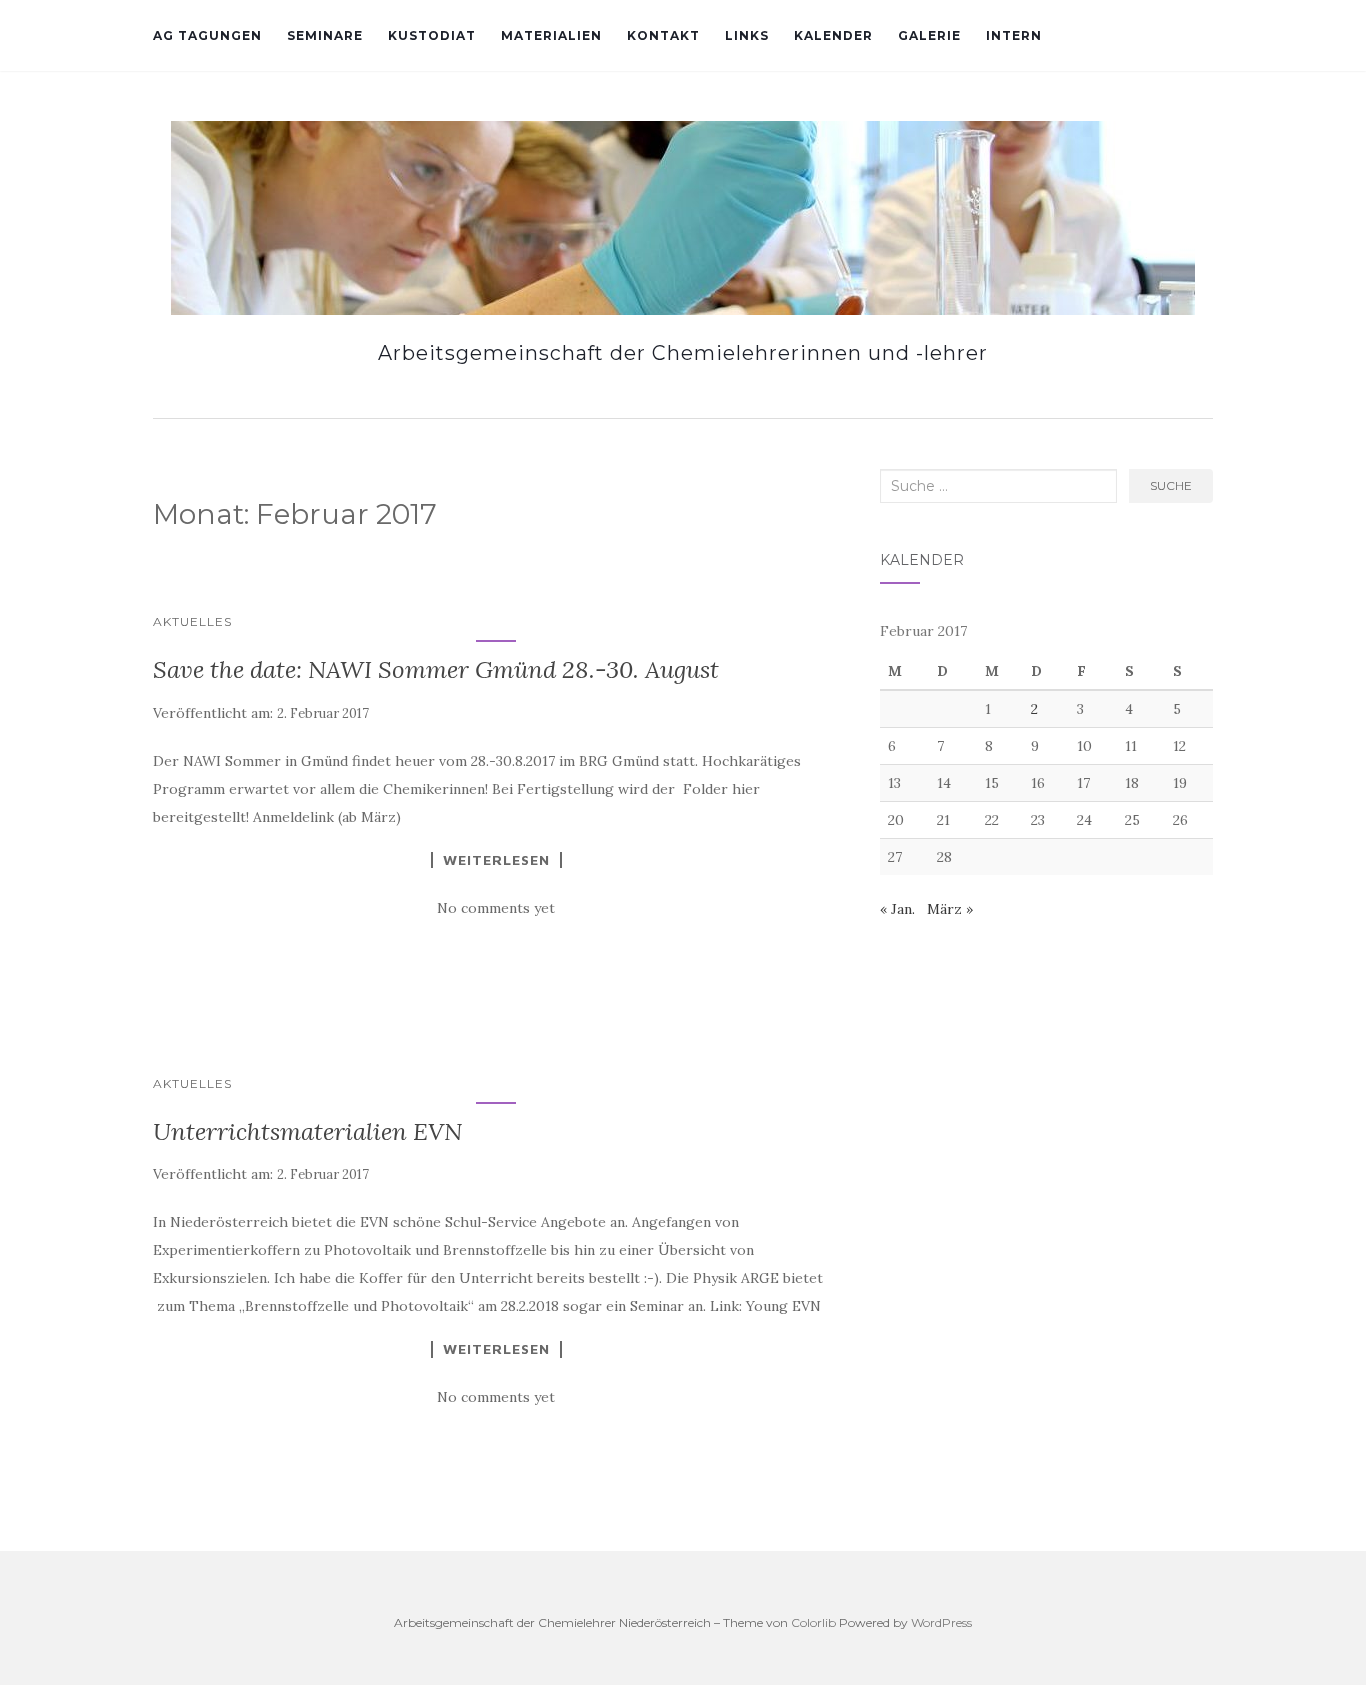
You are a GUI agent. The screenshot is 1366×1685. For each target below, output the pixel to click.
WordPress (941, 1622)
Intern (1014, 35)
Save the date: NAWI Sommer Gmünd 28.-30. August (436, 669)
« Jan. (897, 909)
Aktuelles (192, 621)
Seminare (325, 35)
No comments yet (496, 908)
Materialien (551, 35)
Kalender (833, 35)
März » (950, 909)
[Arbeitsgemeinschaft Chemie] (683, 218)
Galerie (929, 35)
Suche (1171, 485)
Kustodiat (432, 35)
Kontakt (663, 35)
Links (747, 35)
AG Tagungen (207, 35)
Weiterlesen (496, 860)
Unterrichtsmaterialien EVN (307, 1131)
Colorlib (813, 1622)
